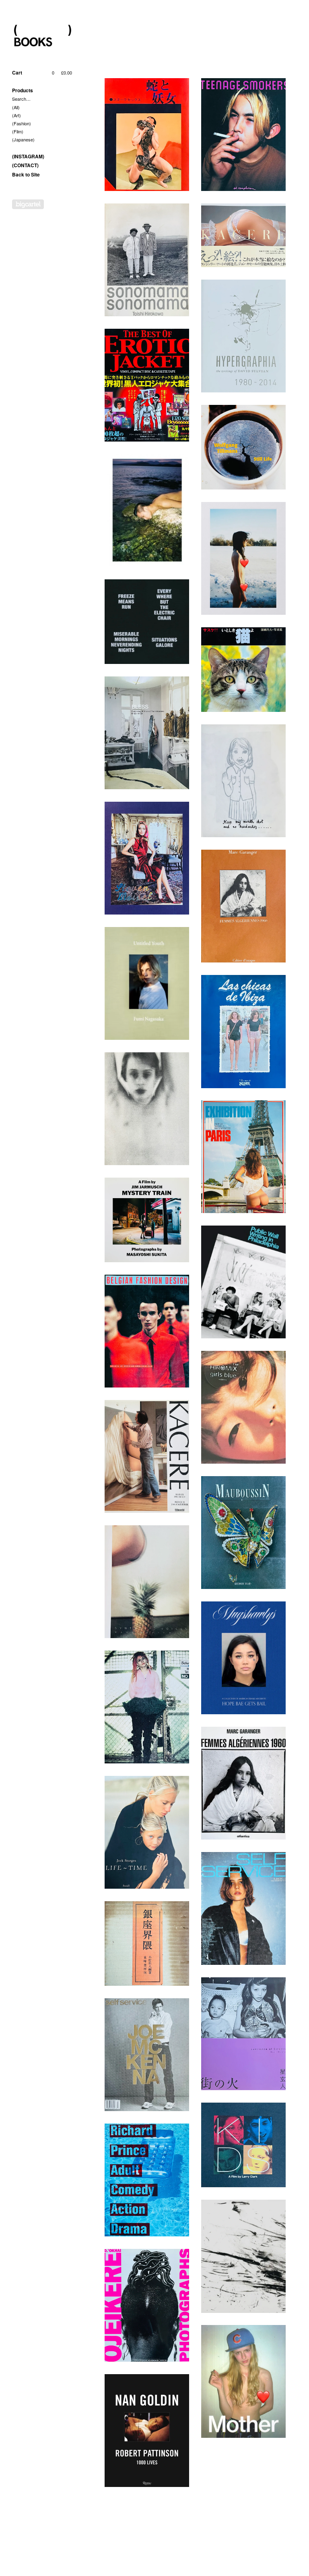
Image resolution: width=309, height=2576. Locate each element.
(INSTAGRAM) (28, 156)
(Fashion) (22, 123)
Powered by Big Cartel (28, 204)
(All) (16, 107)
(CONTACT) (25, 165)
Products (23, 90)
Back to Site (26, 174)
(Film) (18, 131)
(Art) (16, 115)
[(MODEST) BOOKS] (42, 36)
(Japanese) (23, 139)
